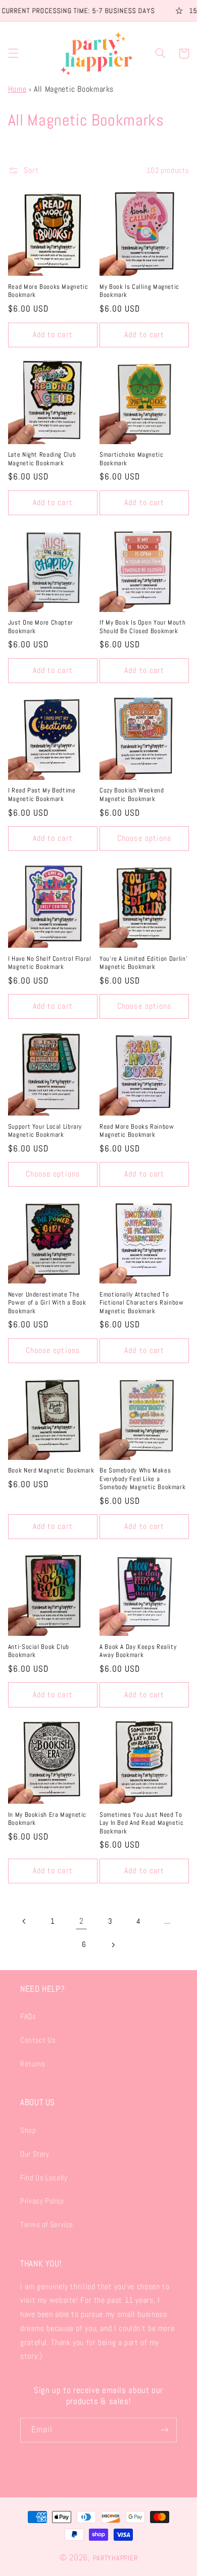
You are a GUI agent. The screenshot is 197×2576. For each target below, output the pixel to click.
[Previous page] (24, 1922)
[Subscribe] (165, 2430)
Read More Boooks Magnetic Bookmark (48, 291)
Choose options (144, 838)
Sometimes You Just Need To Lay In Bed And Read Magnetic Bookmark (142, 1823)
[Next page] (113, 1945)
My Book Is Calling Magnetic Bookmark (139, 291)
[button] (13, 53)
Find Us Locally (44, 2178)
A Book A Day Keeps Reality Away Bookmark (138, 1651)
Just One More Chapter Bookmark (41, 627)
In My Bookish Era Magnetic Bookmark (47, 1819)
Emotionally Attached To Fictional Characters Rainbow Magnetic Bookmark (142, 1303)
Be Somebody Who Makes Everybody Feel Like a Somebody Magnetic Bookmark (142, 1479)
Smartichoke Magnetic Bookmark (132, 459)
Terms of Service (47, 2225)
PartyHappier (115, 2558)
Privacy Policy (42, 2201)
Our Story (35, 2154)
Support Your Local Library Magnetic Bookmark (45, 1131)
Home (17, 89)
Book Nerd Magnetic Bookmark (51, 1470)
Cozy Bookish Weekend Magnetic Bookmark (132, 794)
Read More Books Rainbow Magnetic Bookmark (137, 1131)
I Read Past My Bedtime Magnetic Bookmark (42, 794)
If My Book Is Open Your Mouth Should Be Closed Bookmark (142, 627)
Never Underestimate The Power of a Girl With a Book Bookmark (47, 1303)
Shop (28, 2130)
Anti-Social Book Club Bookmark (39, 1651)
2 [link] (82, 1921)
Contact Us (38, 2040)
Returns (33, 2064)
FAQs (28, 2016)
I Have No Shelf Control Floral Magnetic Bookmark (50, 963)
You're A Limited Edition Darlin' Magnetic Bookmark (143, 963)
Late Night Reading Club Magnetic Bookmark (42, 459)
